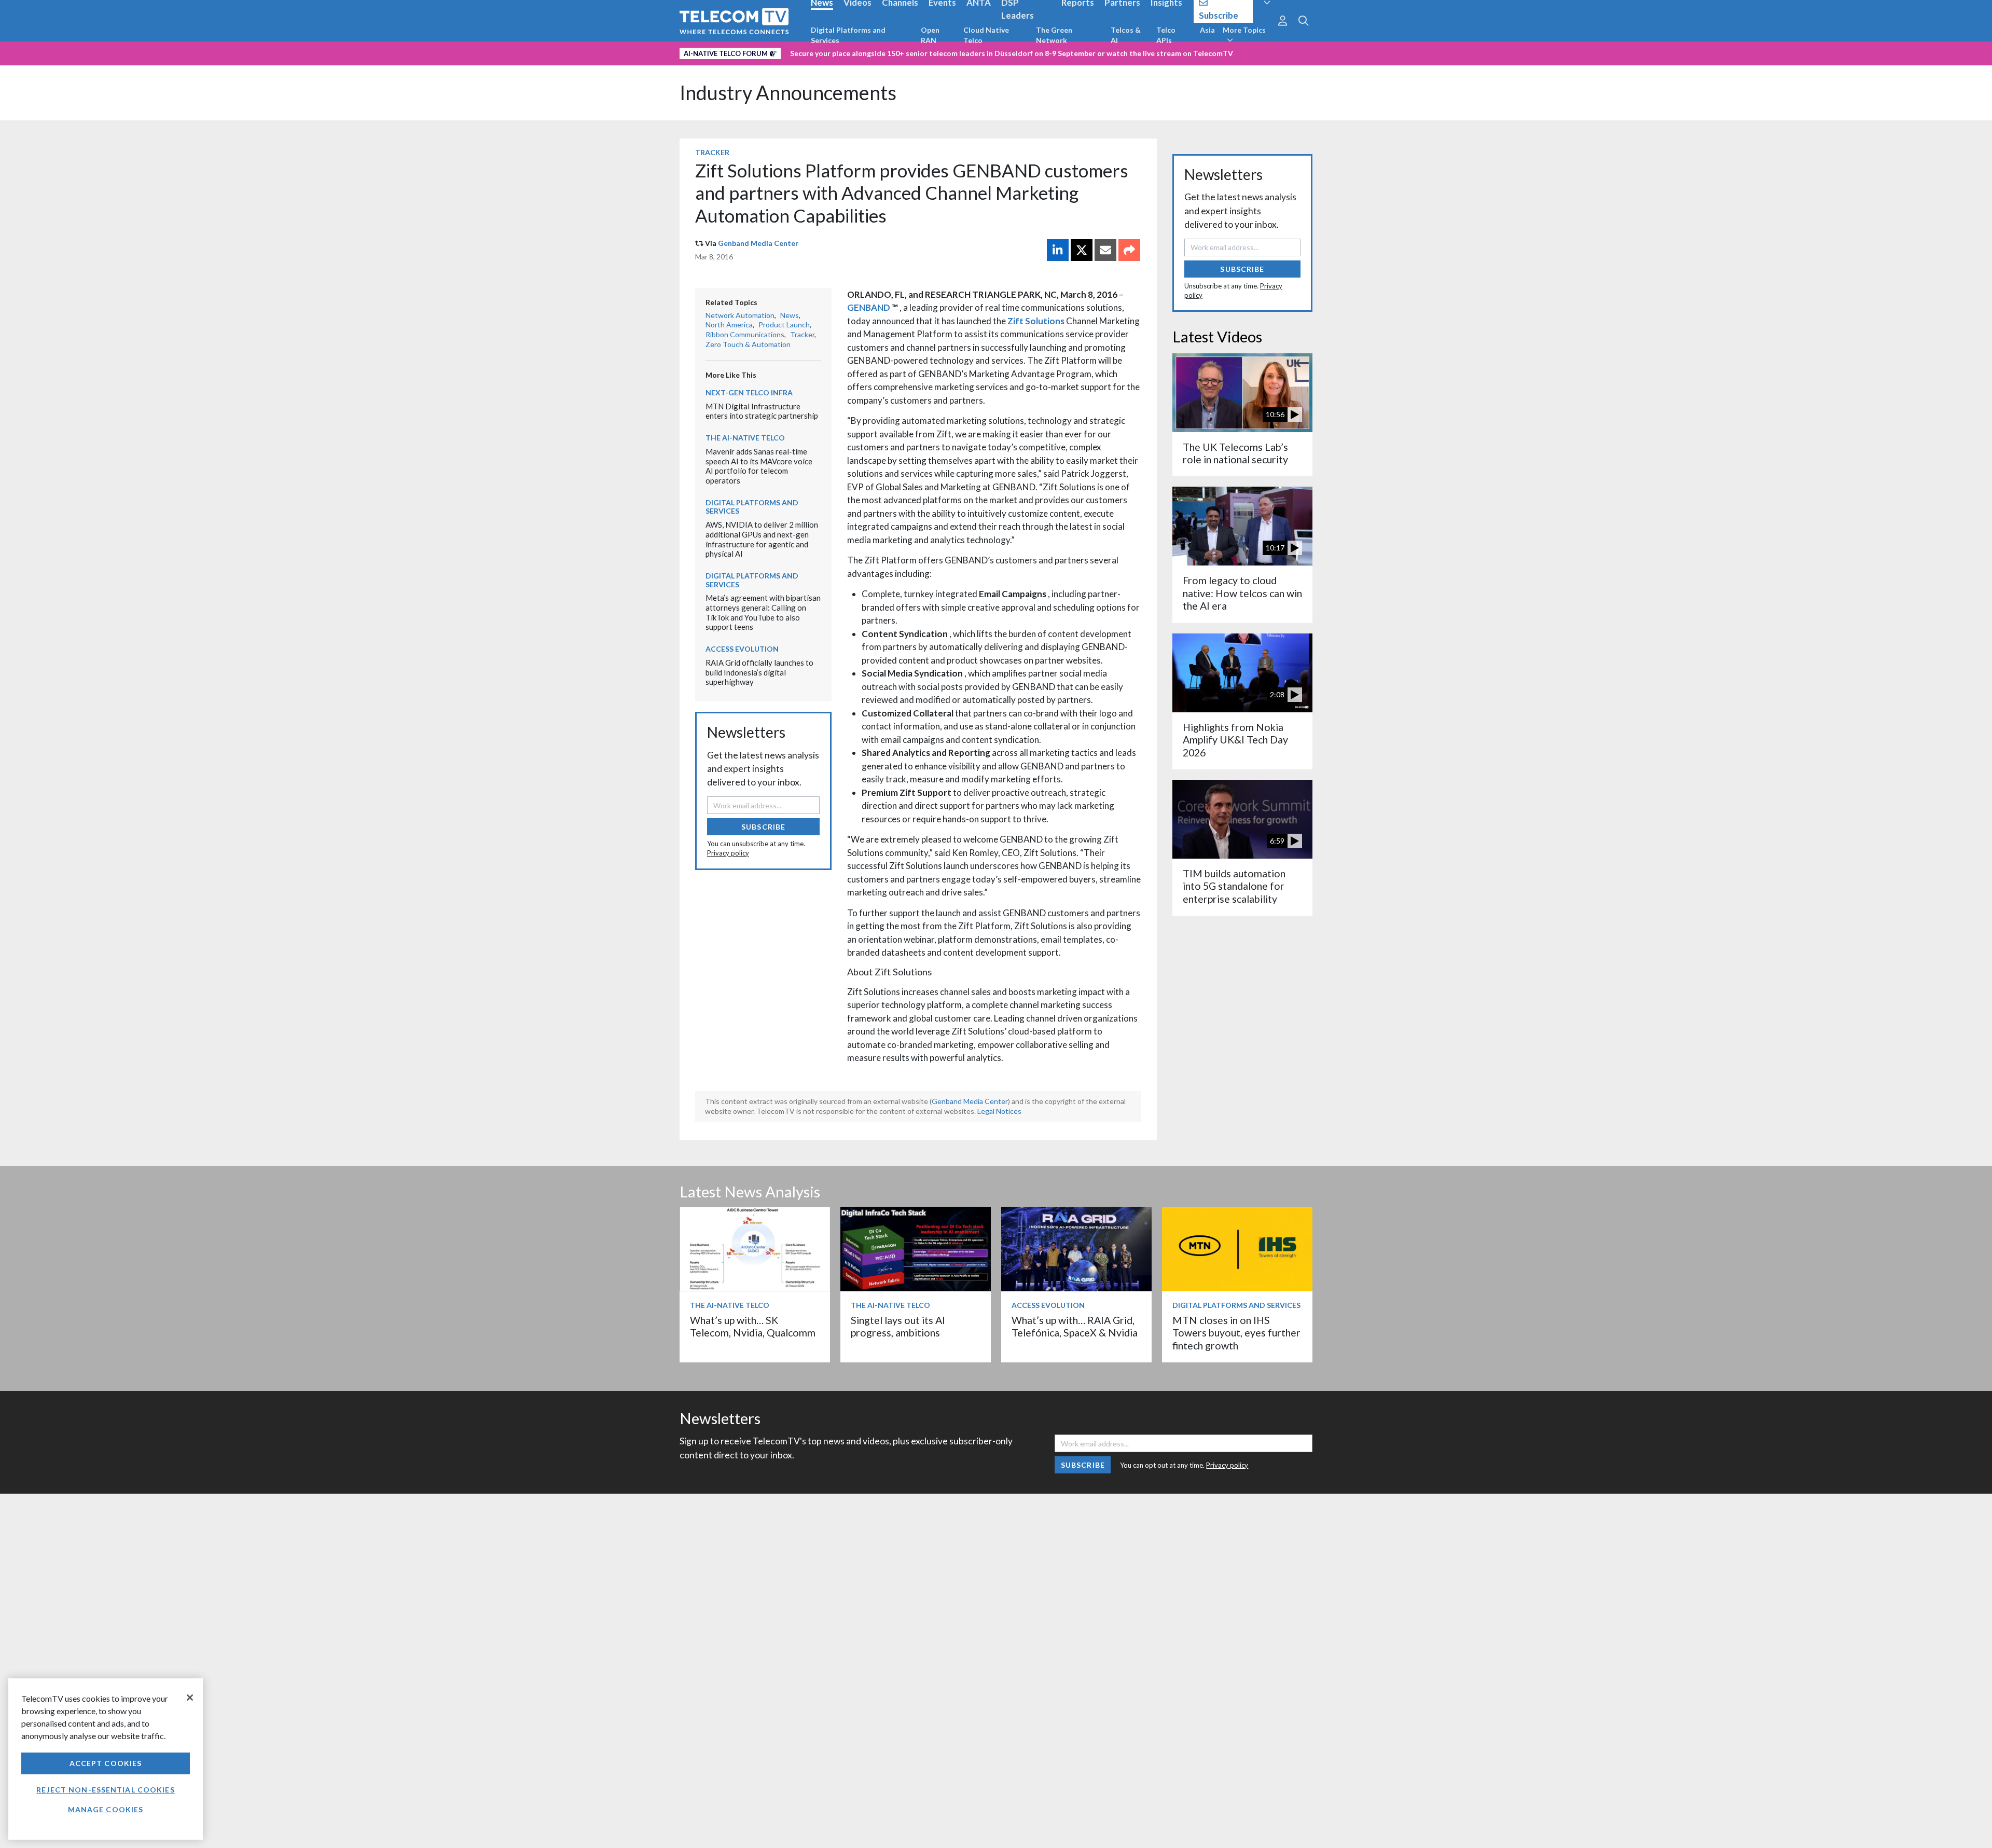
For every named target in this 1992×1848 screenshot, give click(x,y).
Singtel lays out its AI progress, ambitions (898, 1326)
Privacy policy (728, 853)
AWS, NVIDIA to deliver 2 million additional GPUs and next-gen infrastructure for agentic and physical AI (762, 539)
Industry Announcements (788, 93)
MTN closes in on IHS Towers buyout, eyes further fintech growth (1236, 1333)
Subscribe (763, 827)
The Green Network (1054, 35)
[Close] (190, 1698)
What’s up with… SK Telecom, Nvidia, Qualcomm (753, 1326)
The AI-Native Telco (745, 438)
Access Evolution (742, 649)
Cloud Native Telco (986, 35)
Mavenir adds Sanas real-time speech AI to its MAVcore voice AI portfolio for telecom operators (759, 466)
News (790, 315)
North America (729, 325)
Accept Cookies (106, 1763)
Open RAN (930, 35)
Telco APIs (1166, 35)
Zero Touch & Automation (748, 344)
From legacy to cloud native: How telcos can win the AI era (1242, 593)
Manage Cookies (106, 1809)
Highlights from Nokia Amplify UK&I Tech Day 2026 (1235, 740)
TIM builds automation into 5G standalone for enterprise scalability (1234, 886)
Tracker (712, 152)
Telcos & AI (1126, 35)
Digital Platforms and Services (848, 35)
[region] (106, 1759)
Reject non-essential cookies (105, 1790)
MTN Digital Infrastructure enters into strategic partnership (762, 411)
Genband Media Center (758, 243)
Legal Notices (999, 1111)
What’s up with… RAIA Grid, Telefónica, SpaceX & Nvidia (1075, 1326)
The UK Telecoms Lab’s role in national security (1235, 453)
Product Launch (784, 325)
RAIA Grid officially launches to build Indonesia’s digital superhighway (759, 672)
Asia (1207, 30)
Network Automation (740, 315)
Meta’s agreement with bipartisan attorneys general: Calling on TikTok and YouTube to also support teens (763, 612)
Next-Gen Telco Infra (749, 392)
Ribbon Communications (745, 334)
